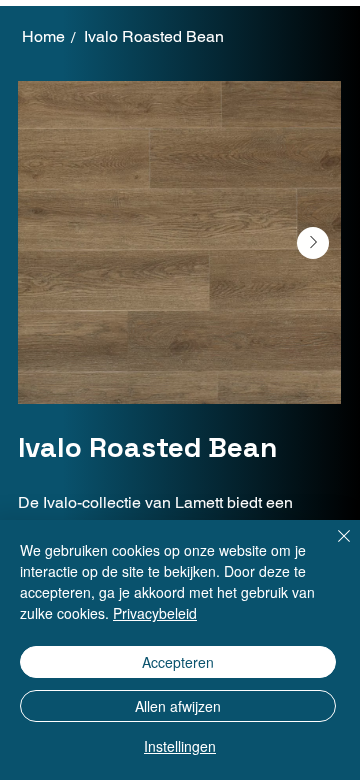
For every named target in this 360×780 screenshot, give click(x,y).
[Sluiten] (332, 548)
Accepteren (178, 662)
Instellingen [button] (180, 746)
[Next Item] (313, 243)
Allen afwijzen (178, 706)
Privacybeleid (155, 613)
